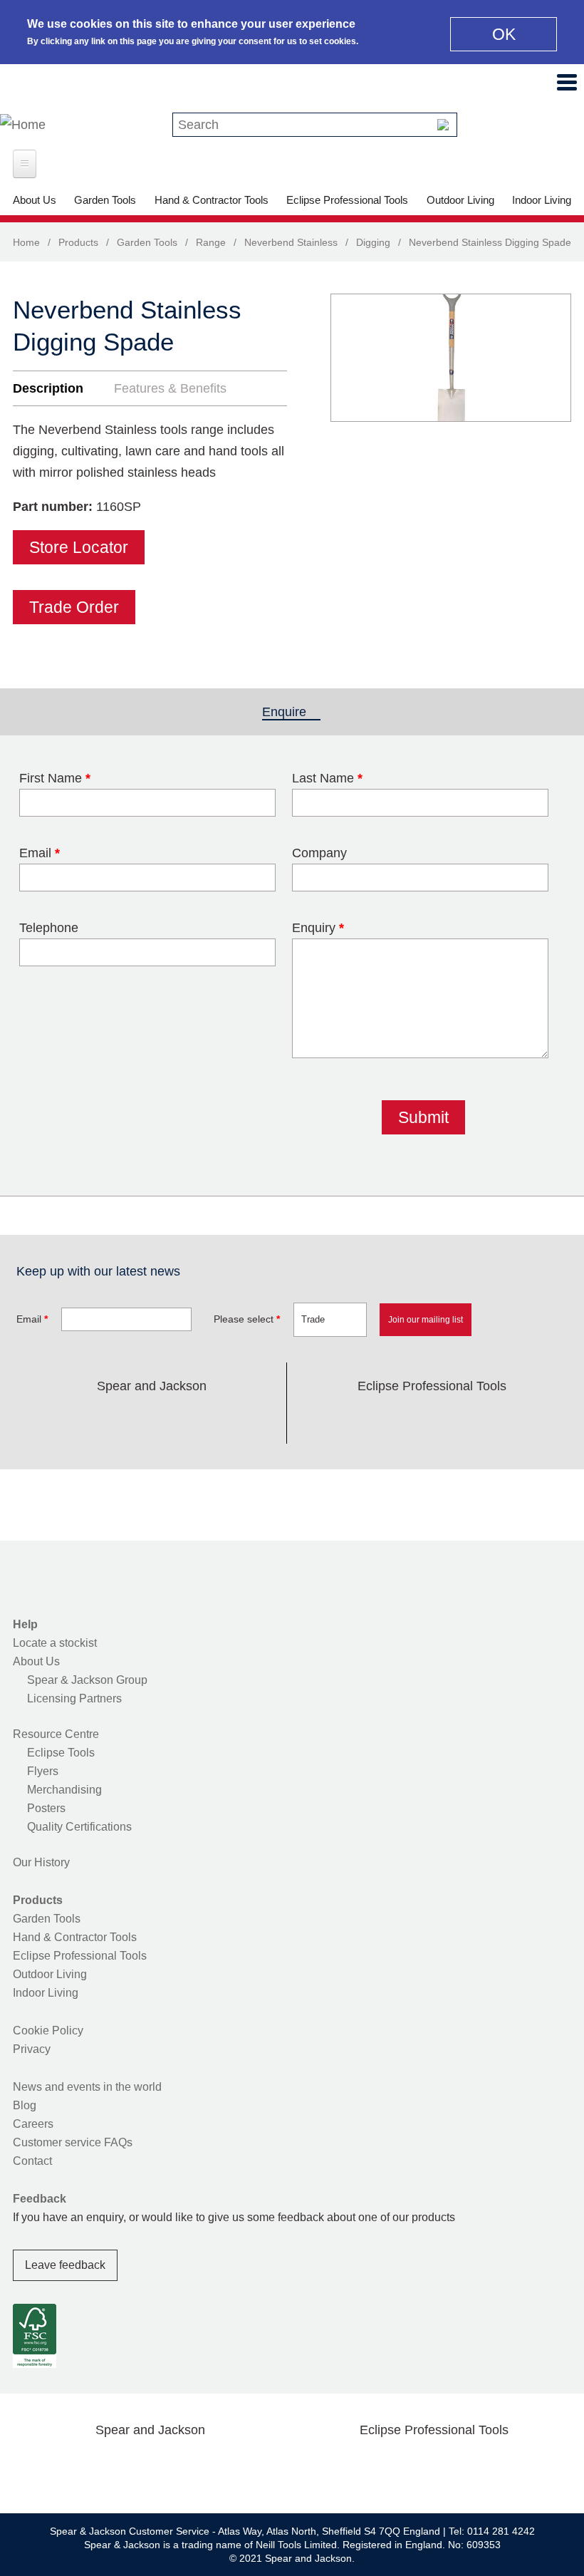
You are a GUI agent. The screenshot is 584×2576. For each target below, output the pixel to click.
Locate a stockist (55, 1643)
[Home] (23, 125)
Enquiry (318, 928)
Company (319, 853)
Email (40, 853)
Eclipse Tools (61, 1753)
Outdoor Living (460, 200)
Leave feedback (65, 2265)
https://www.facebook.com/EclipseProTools (364, 1419)
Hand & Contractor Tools (212, 200)
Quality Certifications (79, 1827)
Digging (373, 242)
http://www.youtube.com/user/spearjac (219, 1419)
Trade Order (74, 607)
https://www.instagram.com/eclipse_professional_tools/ (455, 1419)
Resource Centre (56, 1734)
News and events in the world (87, 2087)
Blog (25, 2105)
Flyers (43, 1771)
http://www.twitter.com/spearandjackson (83, 1419)
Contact (32, 2161)
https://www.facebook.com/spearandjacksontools (38, 1419)
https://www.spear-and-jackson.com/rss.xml (265, 1419)
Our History (41, 1862)
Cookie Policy (48, 2031)
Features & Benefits (170, 388)
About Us (35, 200)
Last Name (327, 778)
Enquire (291, 712)
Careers (33, 2124)
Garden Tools (105, 200)
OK (504, 34)
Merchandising (64, 1790)
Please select (247, 1319)
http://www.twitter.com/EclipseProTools (410, 1419)
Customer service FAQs (73, 2142)
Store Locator (79, 547)
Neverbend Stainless (291, 242)
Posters (46, 1808)
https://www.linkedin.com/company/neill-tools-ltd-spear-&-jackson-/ (174, 1419)
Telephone (49, 928)
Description (48, 388)
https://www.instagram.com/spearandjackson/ (129, 1419)
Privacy (32, 2049)
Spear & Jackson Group (87, 1680)
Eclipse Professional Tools (347, 200)
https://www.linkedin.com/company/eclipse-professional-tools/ (500, 1419)
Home (26, 242)
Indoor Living (542, 200)
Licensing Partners (74, 1698)
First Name (55, 778)
